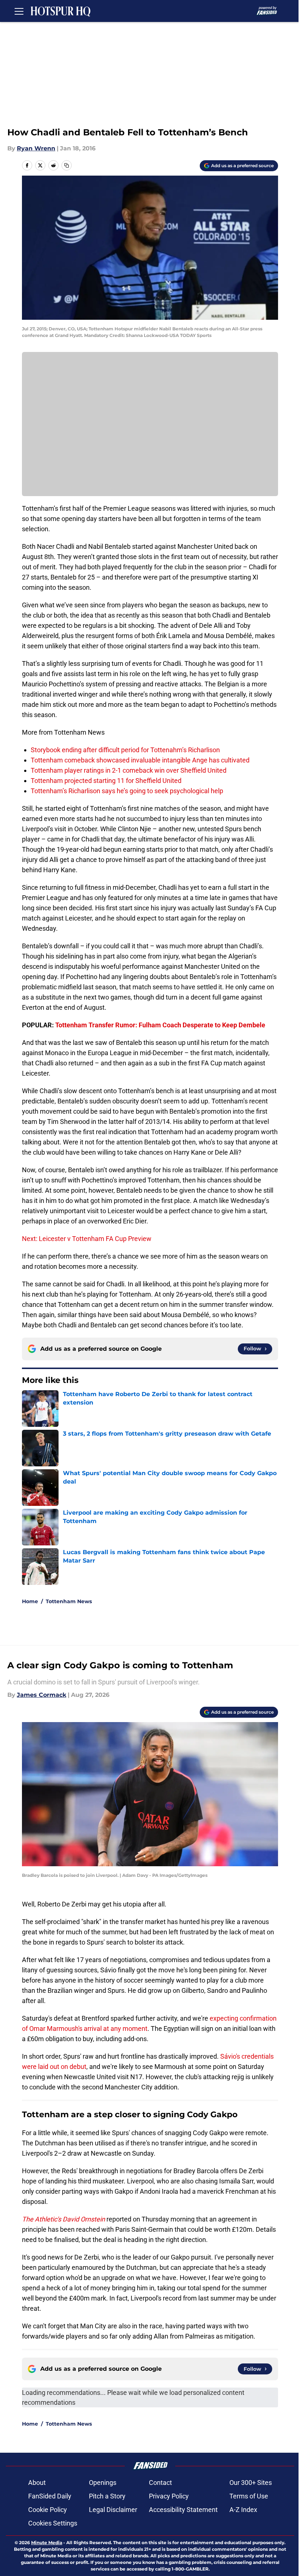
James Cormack (42, 1695)
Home (30, 1601)
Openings (103, 2483)
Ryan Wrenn (36, 148)
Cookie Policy (48, 2510)
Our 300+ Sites (251, 2483)
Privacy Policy (169, 2496)
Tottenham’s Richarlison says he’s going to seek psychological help (127, 791)
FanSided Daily (50, 2496)
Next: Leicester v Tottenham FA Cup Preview (87, 1239)
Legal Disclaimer (113, 2510)
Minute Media (47, 2543)
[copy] (67, 165)
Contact (160, 2483)
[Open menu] (19, 11)
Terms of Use (249, 2496)
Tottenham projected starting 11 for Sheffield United (106, 781)
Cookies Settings (53, 2523)
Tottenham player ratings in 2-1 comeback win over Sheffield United (129, 770)
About (37, 2483)
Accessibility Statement (183, 2510)
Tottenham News (69, 1601)
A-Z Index (243, 2510)
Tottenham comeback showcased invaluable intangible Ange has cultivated (140, 760)
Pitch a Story (107, 2496)
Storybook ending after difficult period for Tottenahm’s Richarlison (125, 750)
